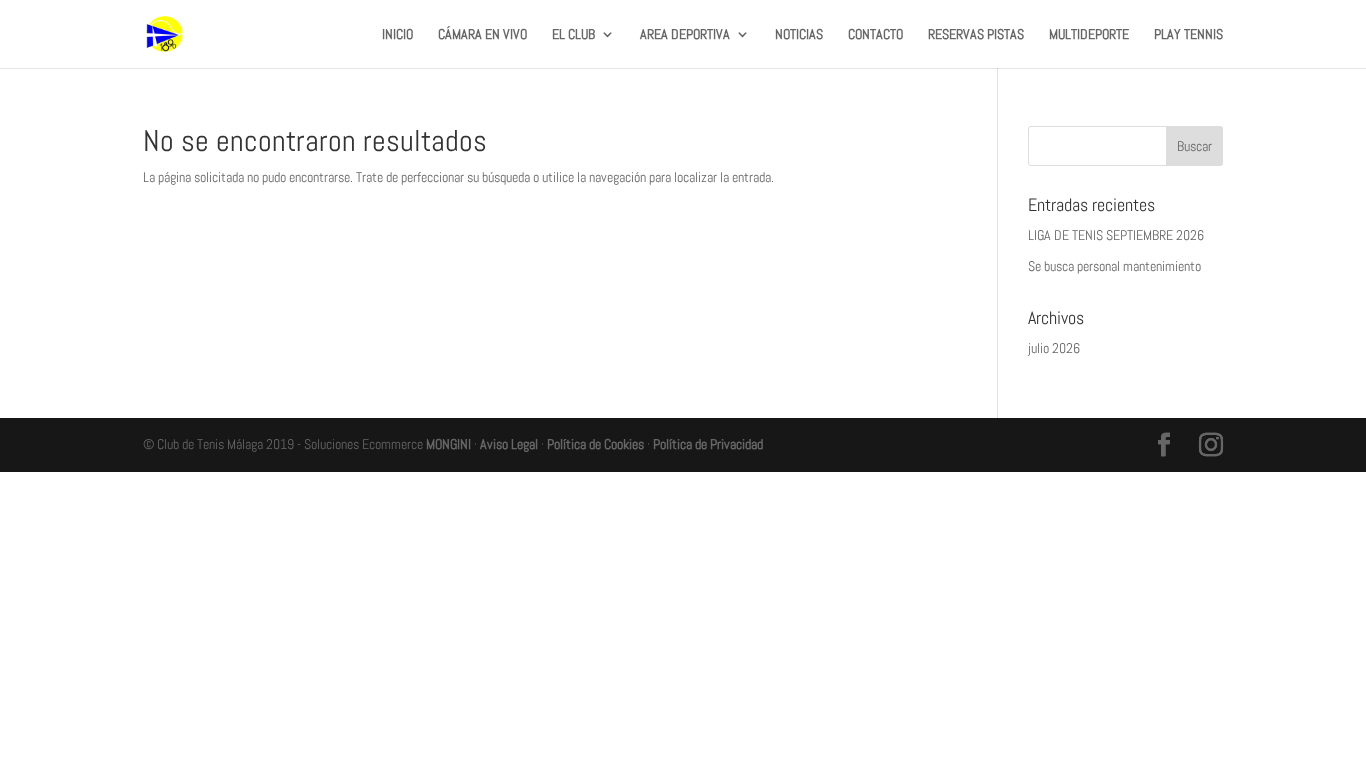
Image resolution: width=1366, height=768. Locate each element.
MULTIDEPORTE (1089, 35)
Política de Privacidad (708, 444)
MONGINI (448, 444)
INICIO (397, 35)
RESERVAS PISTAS (976, 35)
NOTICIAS (799, 35)
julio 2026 (1054, 348)
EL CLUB (573, 35)
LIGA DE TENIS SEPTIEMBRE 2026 (1116, 235)
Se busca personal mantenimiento (1114, 266)
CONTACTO (875, 35)
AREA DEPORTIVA (685, 35)
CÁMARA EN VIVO (482, 35)
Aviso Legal (509, 444)
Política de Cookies (595, 444)
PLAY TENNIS (1188, 35)
